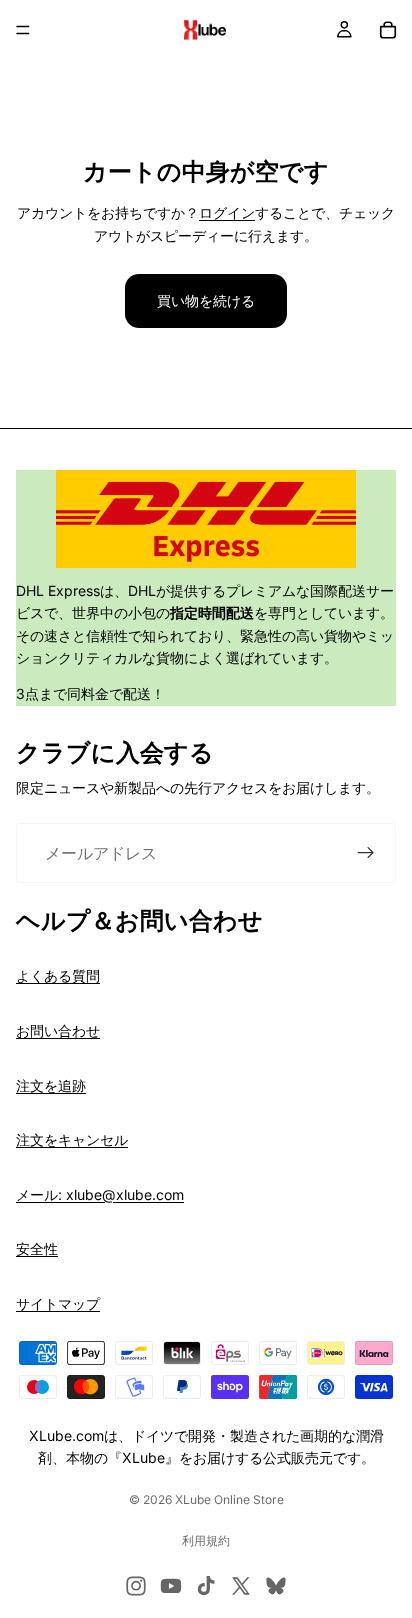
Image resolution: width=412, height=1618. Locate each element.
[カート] (388, 30)
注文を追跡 (51, 1085)
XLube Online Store (229, 1499)
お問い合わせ (58, 1030)
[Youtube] (171, 1586)
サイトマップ (58, 1303)
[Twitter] (241, 1586)
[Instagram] (136, 1586)
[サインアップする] (366, 853)
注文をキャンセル (72, 1139)
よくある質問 (58, 975)
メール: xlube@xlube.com (100, 1194)
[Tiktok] (206, 1586)
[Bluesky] (276, 1586)
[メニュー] (23, 30)
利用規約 (206, 1540)
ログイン (227, 212)
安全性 (37, 1248)
